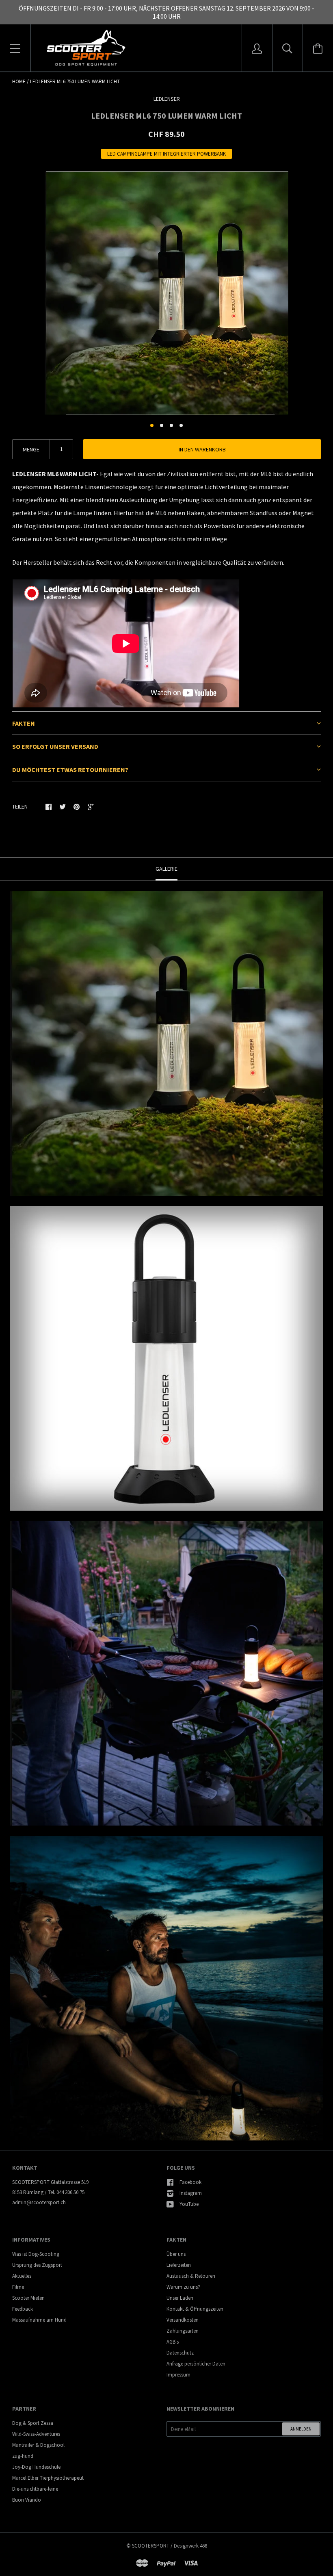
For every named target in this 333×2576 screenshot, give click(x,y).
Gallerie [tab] (166, 869)
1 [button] (152, 425)
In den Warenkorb (202, 449)
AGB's (173, 2342)
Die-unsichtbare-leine (35, 2489)
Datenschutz (180, 2353)
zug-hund (23, 2456)
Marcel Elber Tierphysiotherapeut (48, 2478)
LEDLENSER (167, 99)
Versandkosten (183, 2320)
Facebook (190, 2182)
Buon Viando (27, 2500)
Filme (18, 2287)
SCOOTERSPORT (151, 2546)
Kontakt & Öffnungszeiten (195, 2309)
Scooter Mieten (28, 2298)
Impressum (178, 2375)
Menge (31, 449)
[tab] (166, 723)
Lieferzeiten (179, 2265)
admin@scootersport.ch (39, 2202)
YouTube (189, 2204)
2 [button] (162, 425)
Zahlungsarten (183, 2331)
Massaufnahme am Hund (39, 2320)
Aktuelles (22, 2276)
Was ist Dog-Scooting (36, 2254)
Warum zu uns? (183, 2287)
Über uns (176, 2254)
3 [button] (171, 425)
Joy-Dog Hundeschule (36, 2467)
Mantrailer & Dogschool (38, 2445)
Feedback (23, 2309)
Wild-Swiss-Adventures (36, 2434)
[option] (166, 293)
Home (19, 81)
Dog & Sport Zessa (33, 2423)
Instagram (191, 2193)
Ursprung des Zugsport (37, 2265)
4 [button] (181, 425)
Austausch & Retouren (191, 2276)
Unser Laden (180, 2298)
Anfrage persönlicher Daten (196, 2364)
